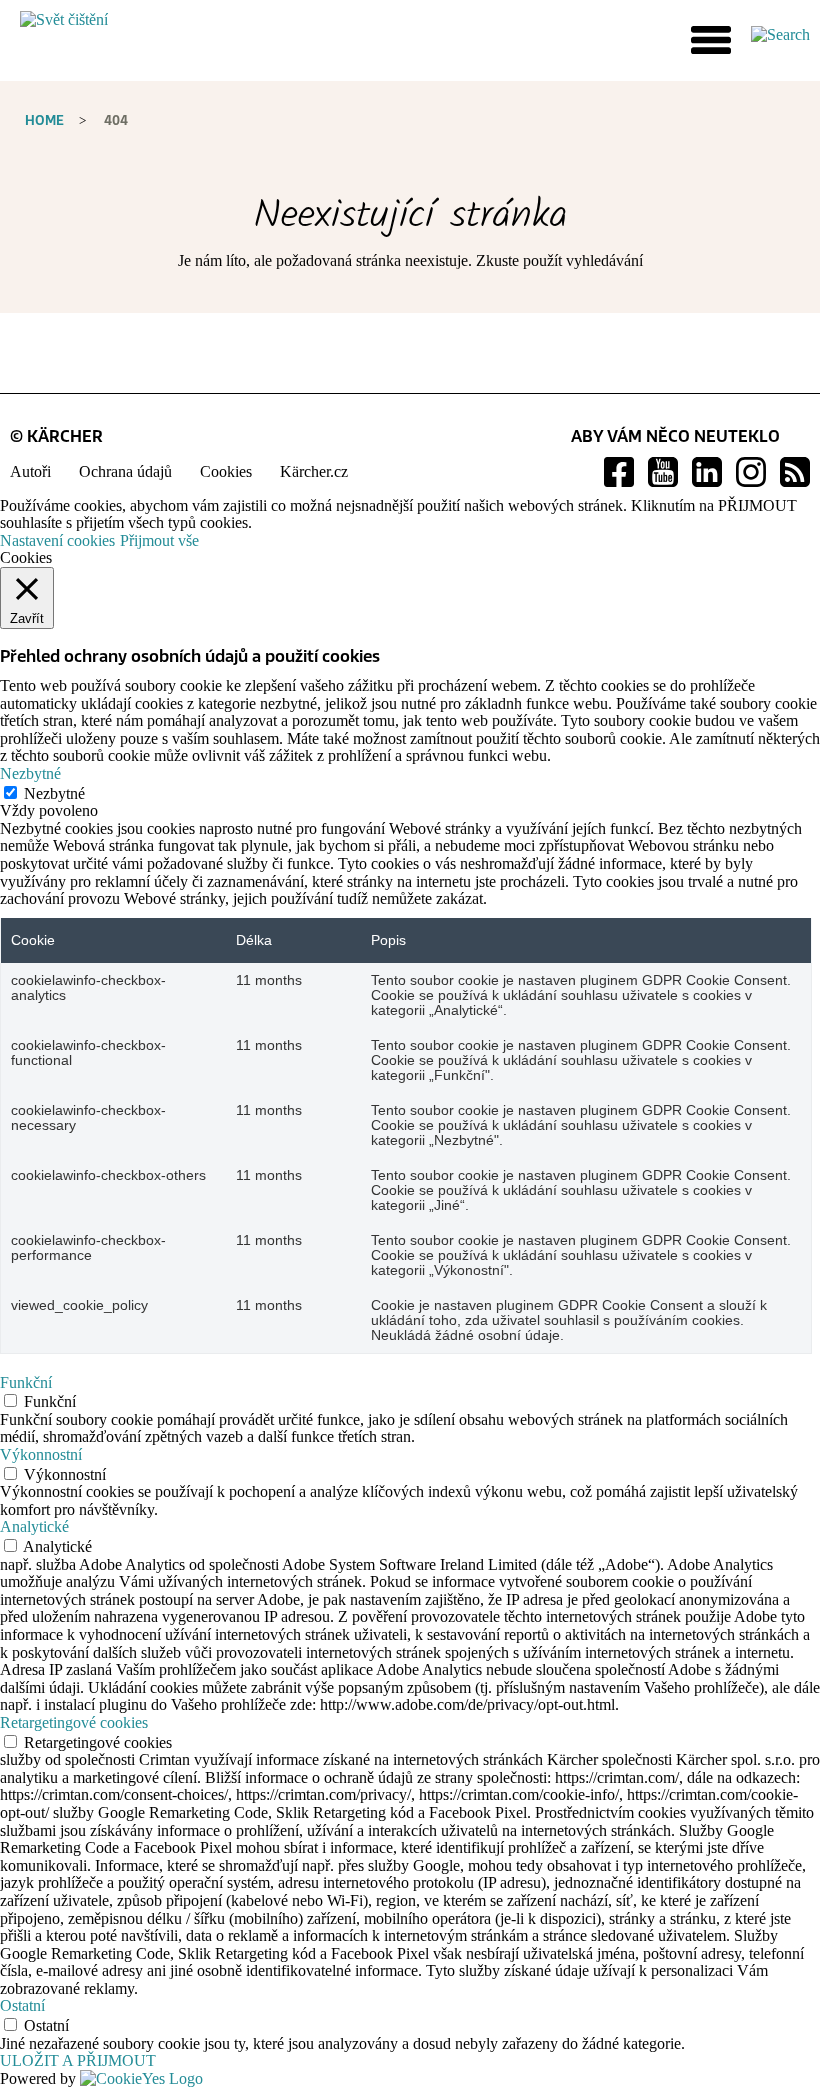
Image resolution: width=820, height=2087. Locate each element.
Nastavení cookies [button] (57, 540)
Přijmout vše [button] (159, 540)
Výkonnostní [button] (41, 1454)
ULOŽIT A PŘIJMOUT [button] (78, 2060)
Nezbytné (54, 793)
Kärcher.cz (314, 471)
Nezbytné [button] (30, 773)
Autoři (30, 471)
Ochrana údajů (125, 471)
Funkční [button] (26, 1382)
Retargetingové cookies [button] (74, 1722)
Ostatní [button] (22, 2005)
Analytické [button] (34, 1526)
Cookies (226, 471)
